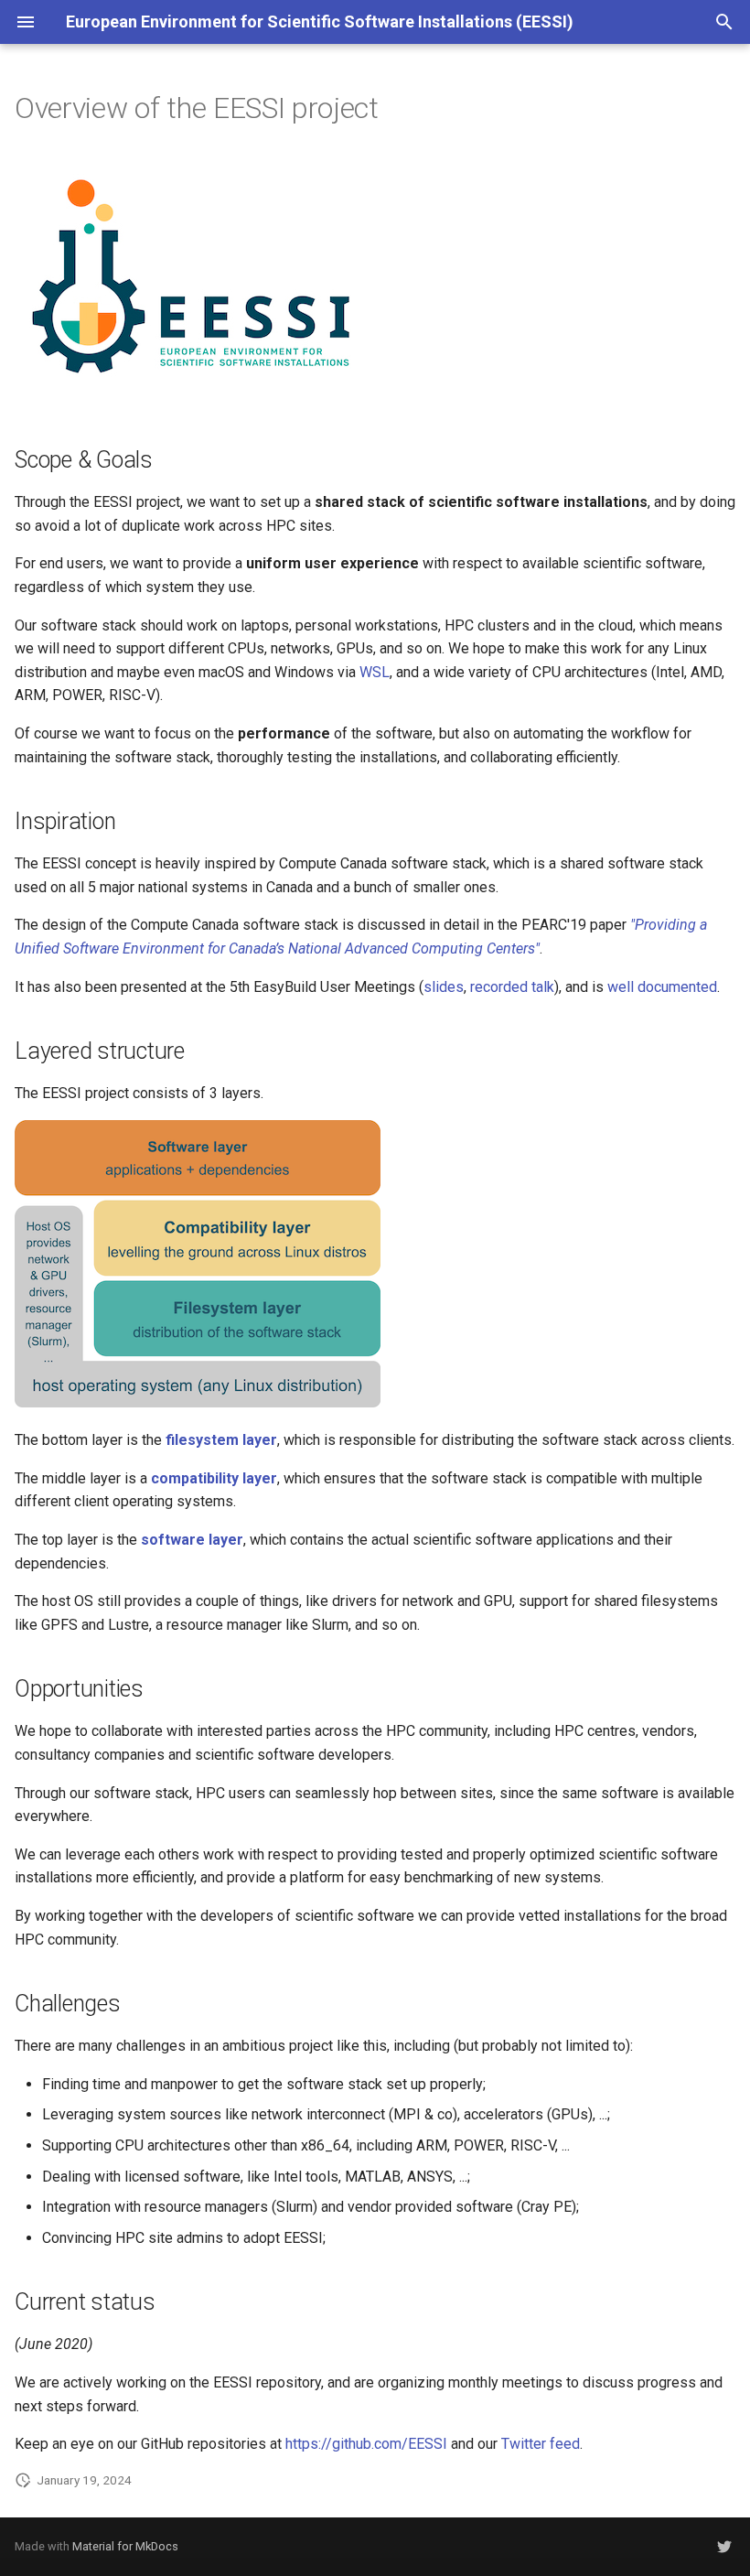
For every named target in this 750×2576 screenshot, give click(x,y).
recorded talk (512, 987)
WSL (375, 672)
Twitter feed (541, 2444)
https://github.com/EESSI (366, 2444)
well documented (662, 987)
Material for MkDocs (125, 2546)
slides (444, 987)
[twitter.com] (724, 2547)
